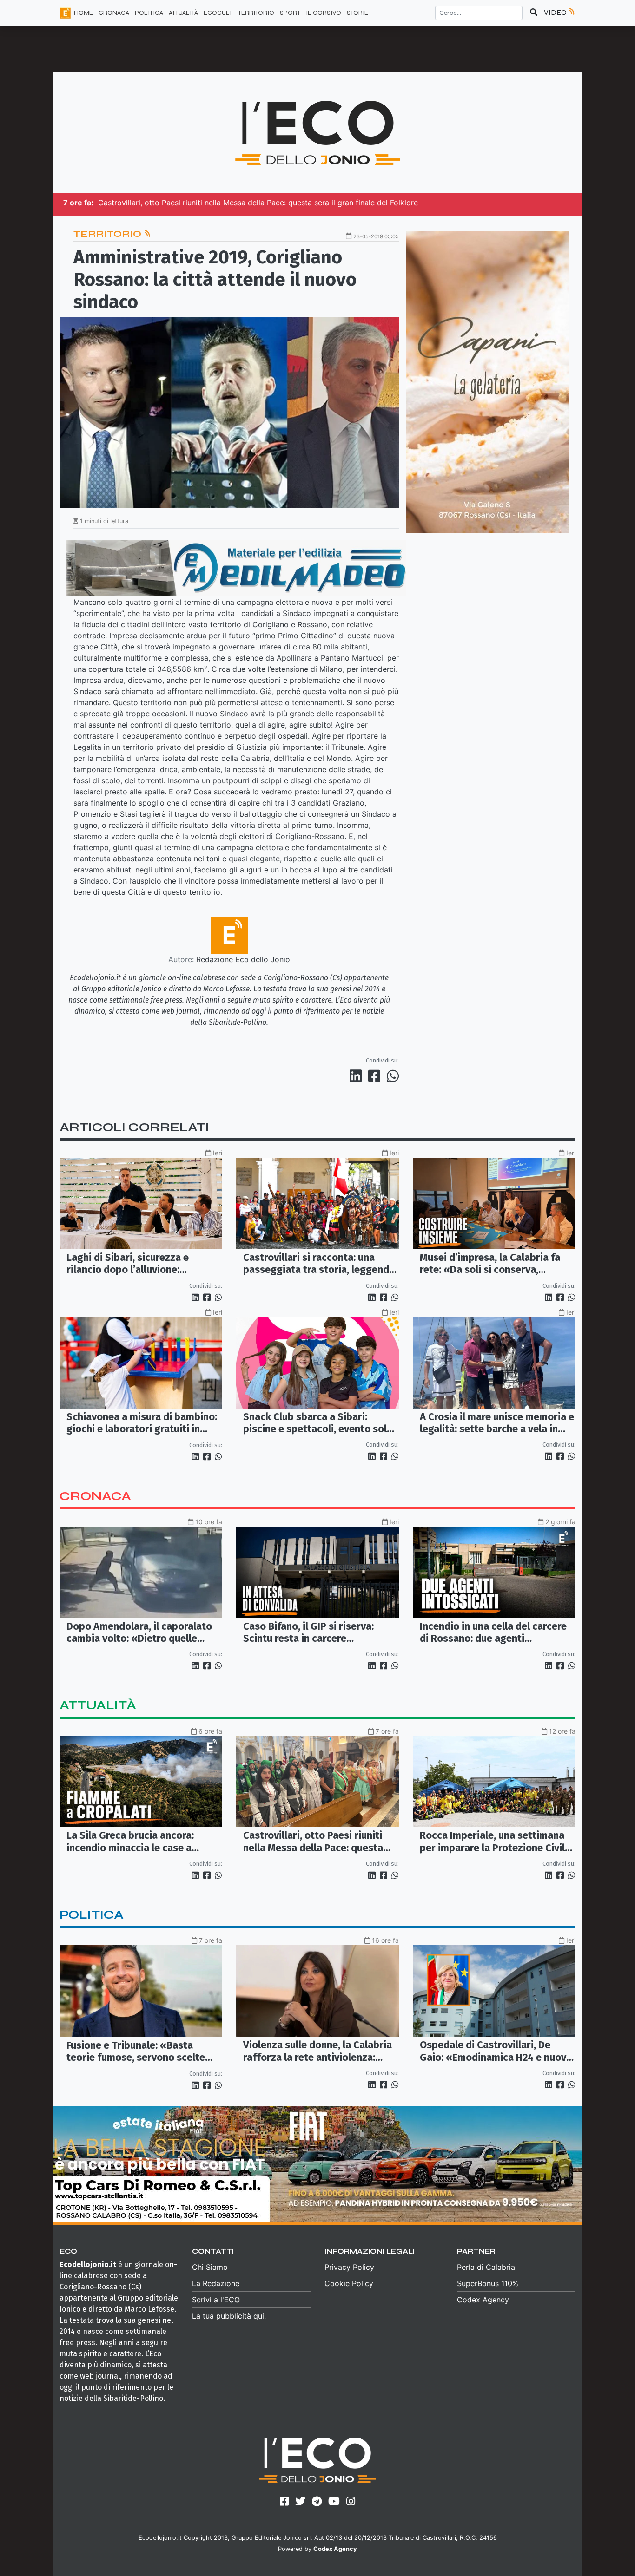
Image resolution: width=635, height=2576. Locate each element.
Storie (357, 13)
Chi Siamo (210, 2267)
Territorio (109, 234)
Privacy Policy (349, 2267)
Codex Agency (483, 2300)
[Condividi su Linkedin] (357, 1076)
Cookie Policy (349, 2283)
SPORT (290, 13)
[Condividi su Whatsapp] (392, 1076)
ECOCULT (218, 13)
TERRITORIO (256, 13)
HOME (83, 13)
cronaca (95, 1496)
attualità (98, 1705)
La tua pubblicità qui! (229, 2316)
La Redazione (216, 2283)
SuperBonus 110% (488, 2283)
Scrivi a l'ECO (216, 2300)
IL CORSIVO (324, 13)
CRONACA (114, 13)
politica (92, 1915)
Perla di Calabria (486, 2267)
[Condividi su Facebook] (376, 1076)
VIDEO (556, 12)
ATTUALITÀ (183, 13)
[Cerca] (534, 13)
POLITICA (149, 13)
